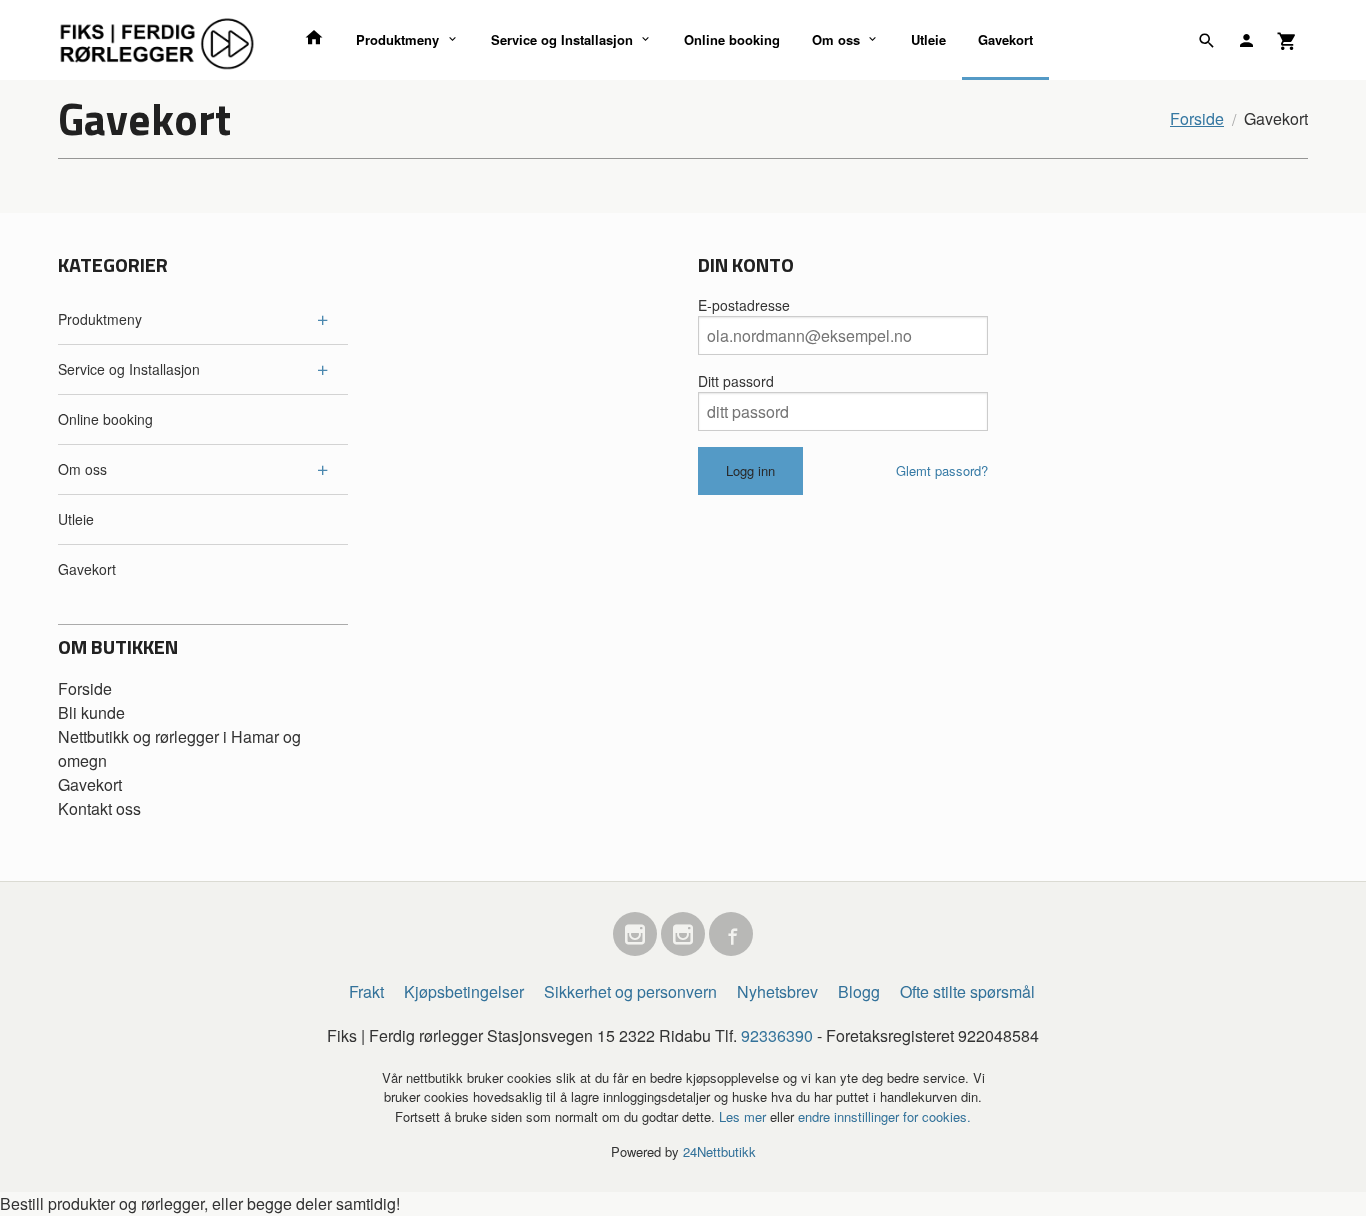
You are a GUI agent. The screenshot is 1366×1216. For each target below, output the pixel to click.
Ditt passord (736, 381)
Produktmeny (397, 39)
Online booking (732, 39)
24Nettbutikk (719, 1151)
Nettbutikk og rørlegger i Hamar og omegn (179, 748)
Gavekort (1005, 39)
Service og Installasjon (562, 39)
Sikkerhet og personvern (630, 991)
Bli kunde (91, 712)
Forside (1197, 118)
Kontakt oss (99, 808)
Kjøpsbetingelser (464, 991)
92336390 (777, 1035)
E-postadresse (744, 305)
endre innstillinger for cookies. (884, 1116)
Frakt (366, 991)
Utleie (928, 39)
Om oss (836, 39)
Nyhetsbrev (777, 991)
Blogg (859, 991)
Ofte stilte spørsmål (967, 991)
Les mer (744, 1116)
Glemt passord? (942, 470)
